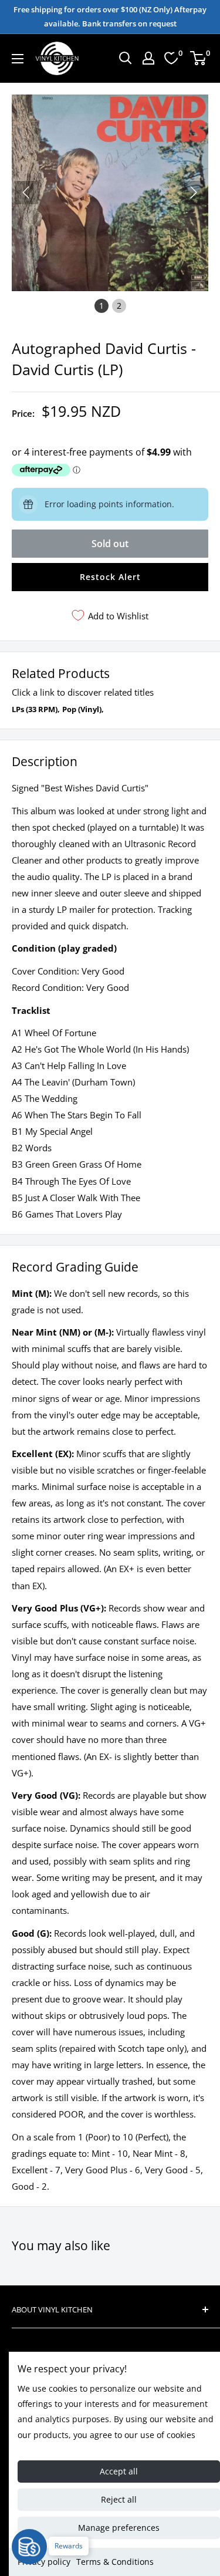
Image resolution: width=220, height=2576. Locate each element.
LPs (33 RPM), (36, 709)
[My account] (148, 58)
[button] (194, 193)
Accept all (119, 2471)
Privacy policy (44, 2562)
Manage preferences (119, 2528)
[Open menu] (18, 59)
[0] (199, 58)
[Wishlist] (171, 58)
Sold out (110, 544)
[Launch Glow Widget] (29, 2547)
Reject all (119, 2499)
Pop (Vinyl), (83, 709)
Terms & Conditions (115, 2562)
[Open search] (126, 58)
